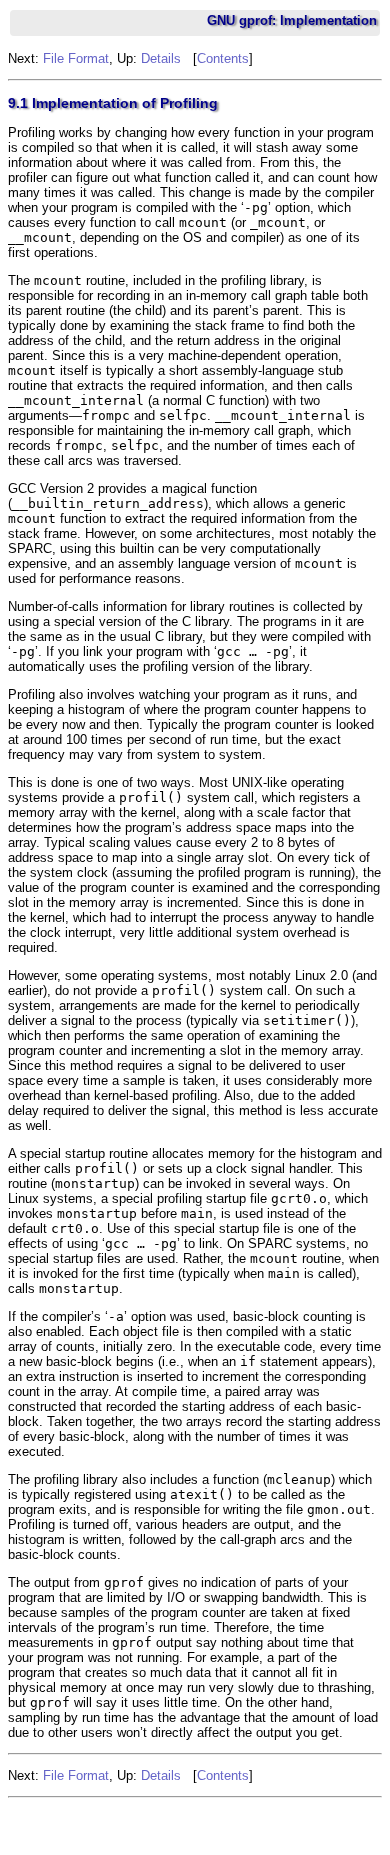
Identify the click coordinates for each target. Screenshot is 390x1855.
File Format (76, 58)
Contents (223, 58)
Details (161, 58)
